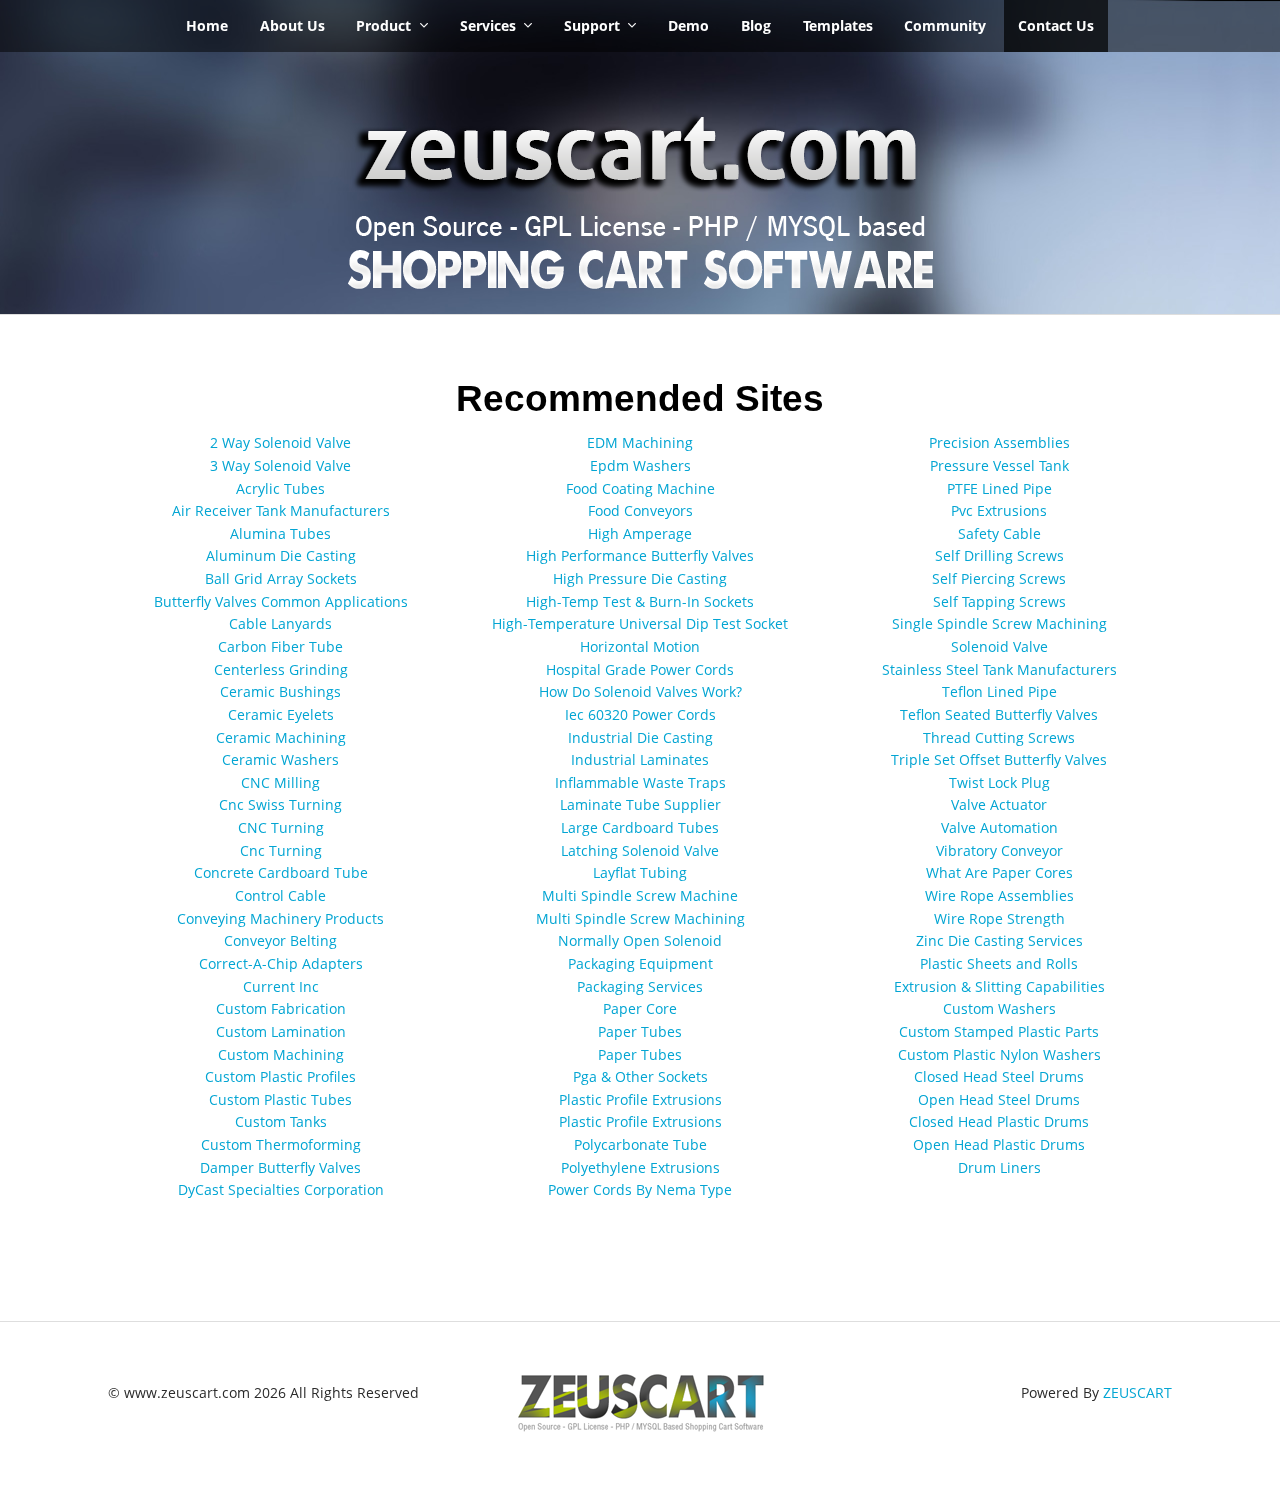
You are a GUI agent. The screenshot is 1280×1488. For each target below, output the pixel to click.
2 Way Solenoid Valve (280, 442)
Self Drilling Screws (999, 555)
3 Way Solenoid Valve (280, 465)
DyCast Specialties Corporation (281, 1189)
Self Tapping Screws (999, 601)
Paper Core (640, 1008)
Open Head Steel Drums (999, 1099)
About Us (292, 25)
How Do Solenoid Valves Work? (640, 691)
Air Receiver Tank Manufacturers (281, 510)
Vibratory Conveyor (999, 850)
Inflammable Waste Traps (640, 782)
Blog (756, 25)
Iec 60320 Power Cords (640, 714)
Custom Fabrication (281, 1008)
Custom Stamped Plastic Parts (999, 1031)
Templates (838, 25)
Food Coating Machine (640, 488)
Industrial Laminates (640, 759)
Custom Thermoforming (281, 1144)
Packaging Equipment (640, 963)
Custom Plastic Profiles (280, 1076)
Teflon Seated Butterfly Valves (999, 714)
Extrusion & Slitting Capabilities (999, 986)
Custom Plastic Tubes (280, 1099)
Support (592, 25)
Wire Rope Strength (999, 918)
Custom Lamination (281, 1031)
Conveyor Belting (280, 940)
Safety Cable (999, 533)
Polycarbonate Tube (640, 1144)
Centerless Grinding (281, 669)
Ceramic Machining (281, 737)
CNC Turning (281, 827)
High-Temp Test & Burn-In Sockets (640, 601)
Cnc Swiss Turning (280, 804)
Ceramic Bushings (280, 691)
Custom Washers (999, 1008)
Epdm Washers (640, 465)
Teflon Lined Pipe (999, 691)
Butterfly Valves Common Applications (281, 601)
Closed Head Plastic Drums (999, 1121)
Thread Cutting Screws (999, 737)
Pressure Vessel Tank (999, 465)
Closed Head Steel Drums (999, 1076)
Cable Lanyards (280, 623)
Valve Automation (999, 827)
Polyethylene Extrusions (640, 1167)
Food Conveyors (640, 510)
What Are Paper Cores (999, 872)
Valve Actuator (999, 804)
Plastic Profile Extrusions (640, 1099)
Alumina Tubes (280, 533)
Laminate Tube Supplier (640, 804)
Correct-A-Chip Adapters (281, 963)
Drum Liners (999, 1167)
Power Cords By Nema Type (640, 1189)
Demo (688, 25)
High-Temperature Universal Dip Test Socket (640, 623)
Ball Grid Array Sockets (281, 578)
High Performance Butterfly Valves (640, 555)
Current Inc (281, 986)
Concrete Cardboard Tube (281, 872)
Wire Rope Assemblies (999, 895)
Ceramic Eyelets (281, 714)
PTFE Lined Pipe (999, 488)
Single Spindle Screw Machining (999, 623)
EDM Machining (640, 442)
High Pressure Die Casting (640, 578)
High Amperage (640, 533)
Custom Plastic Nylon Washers (999, 1054)
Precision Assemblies (999, 442)
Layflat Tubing (640, 872)
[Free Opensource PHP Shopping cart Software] (640, 190)
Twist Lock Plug (999, 782)
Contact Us (1056, 25)
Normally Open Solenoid (640, 940)
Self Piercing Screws (999, 578)
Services (488, 25)
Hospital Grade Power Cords (640, 669)
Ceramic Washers (280, 759)
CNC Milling (280, 782)
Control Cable (280, 895)
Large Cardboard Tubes (640, 827)
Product (383, 25)
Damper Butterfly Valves (280, 1167)
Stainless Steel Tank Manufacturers (999, 669)
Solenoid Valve (999, 646)
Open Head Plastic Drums (999, 1144)
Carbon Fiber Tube (280, 646)
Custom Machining (281, 1054)
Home (207, 25)
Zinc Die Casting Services (999, 940)
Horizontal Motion (640, 646)
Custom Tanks (281, 1121)
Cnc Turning (281, 850)
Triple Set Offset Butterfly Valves (999, 759)
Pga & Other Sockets (640, 1076)
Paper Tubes (640, 1031)
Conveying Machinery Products (280, 918)
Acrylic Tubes (280, 488)
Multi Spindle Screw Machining (640, 918)
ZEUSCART (1137, 1392)
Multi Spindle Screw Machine (640, 895)
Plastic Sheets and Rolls (999, 963)
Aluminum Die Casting (281, 555)
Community (945, 25)
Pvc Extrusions (999, 510)
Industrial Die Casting (640, 737)
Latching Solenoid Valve (640, 850)
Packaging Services (640, 986)
